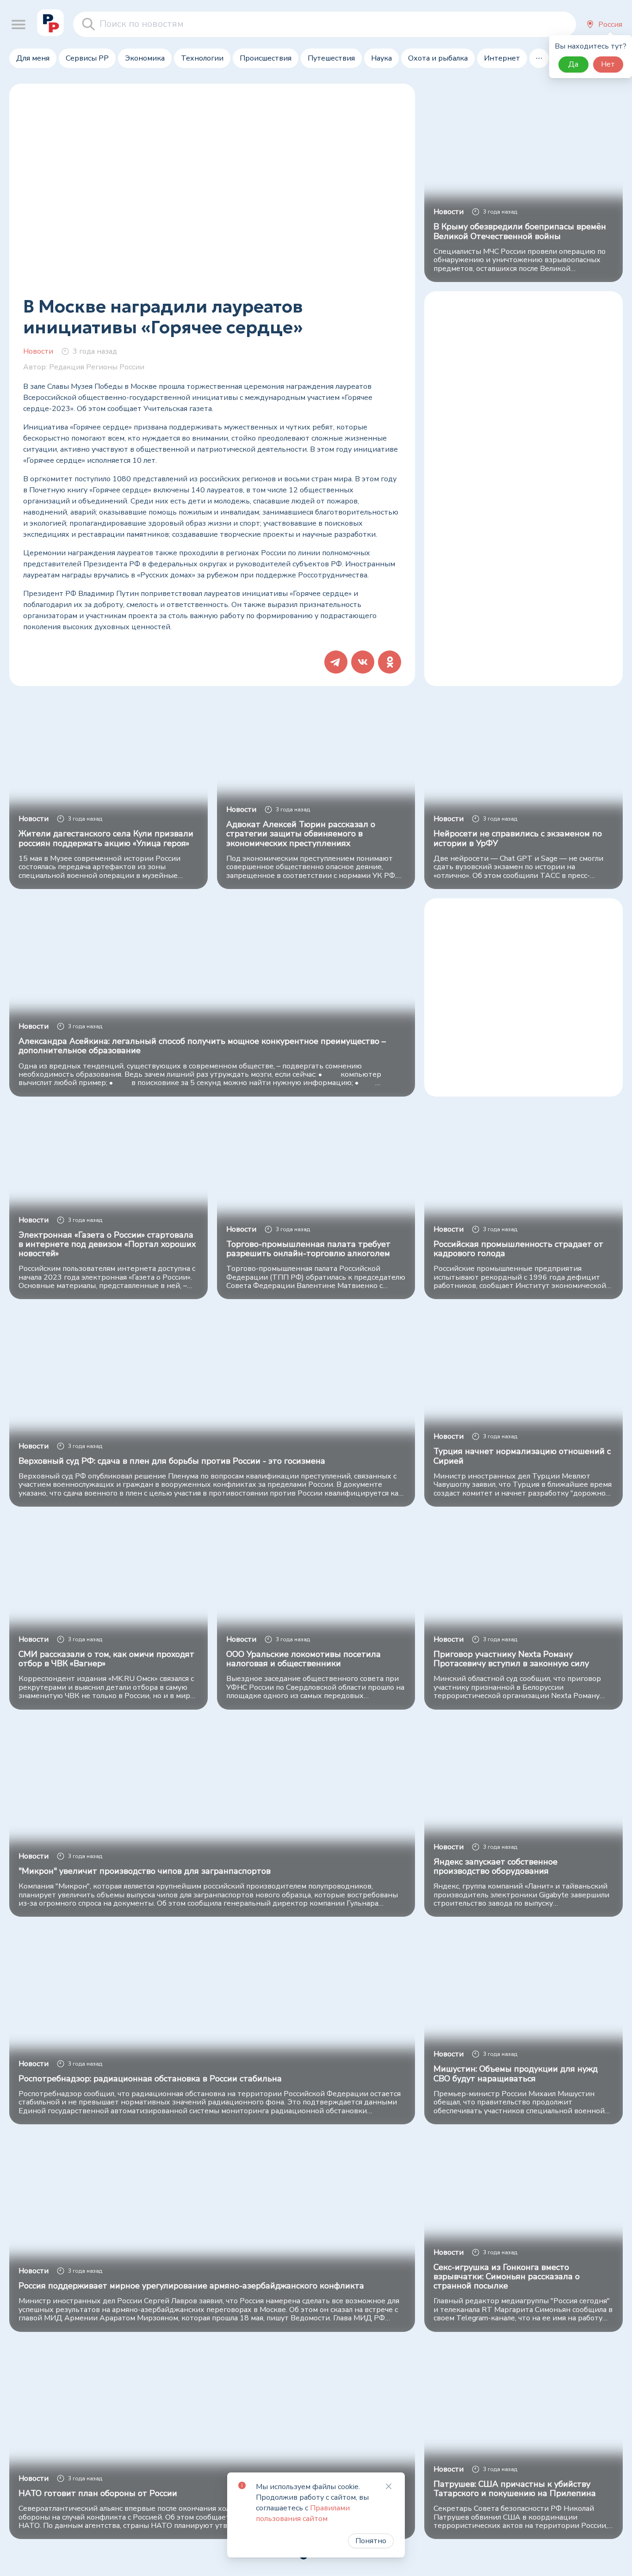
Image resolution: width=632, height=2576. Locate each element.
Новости (38, 351)
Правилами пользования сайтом (303, 2513)
